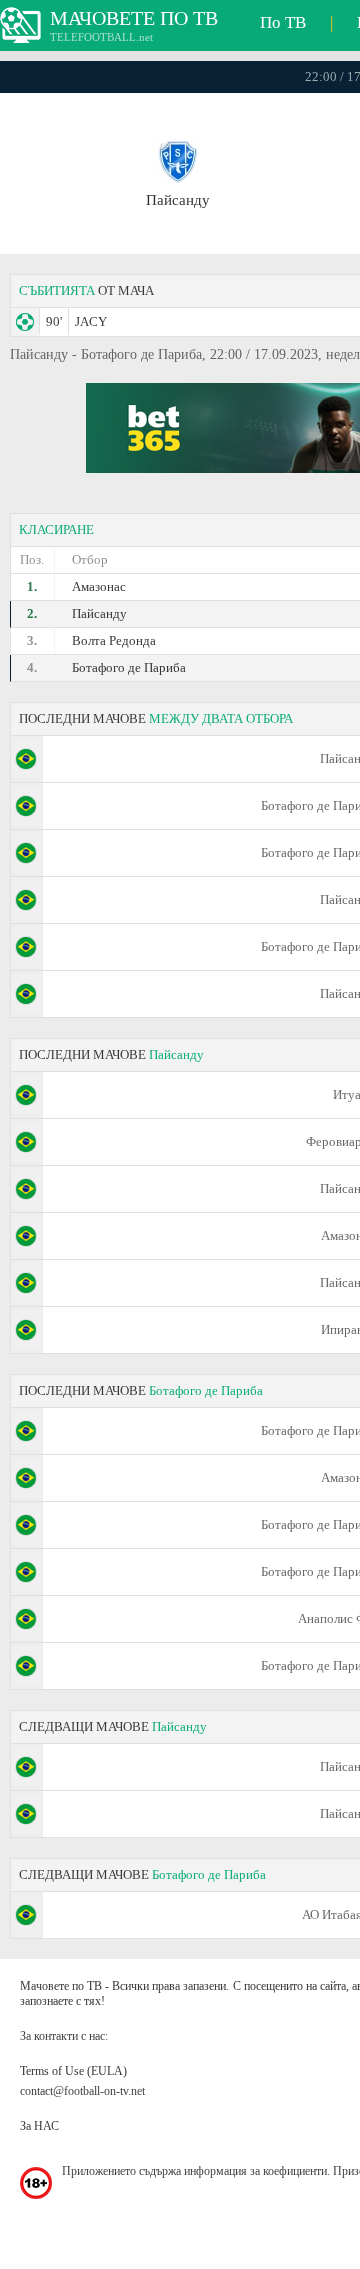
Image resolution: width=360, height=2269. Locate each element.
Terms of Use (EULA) (73, 2071)
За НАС (39, 2126)
